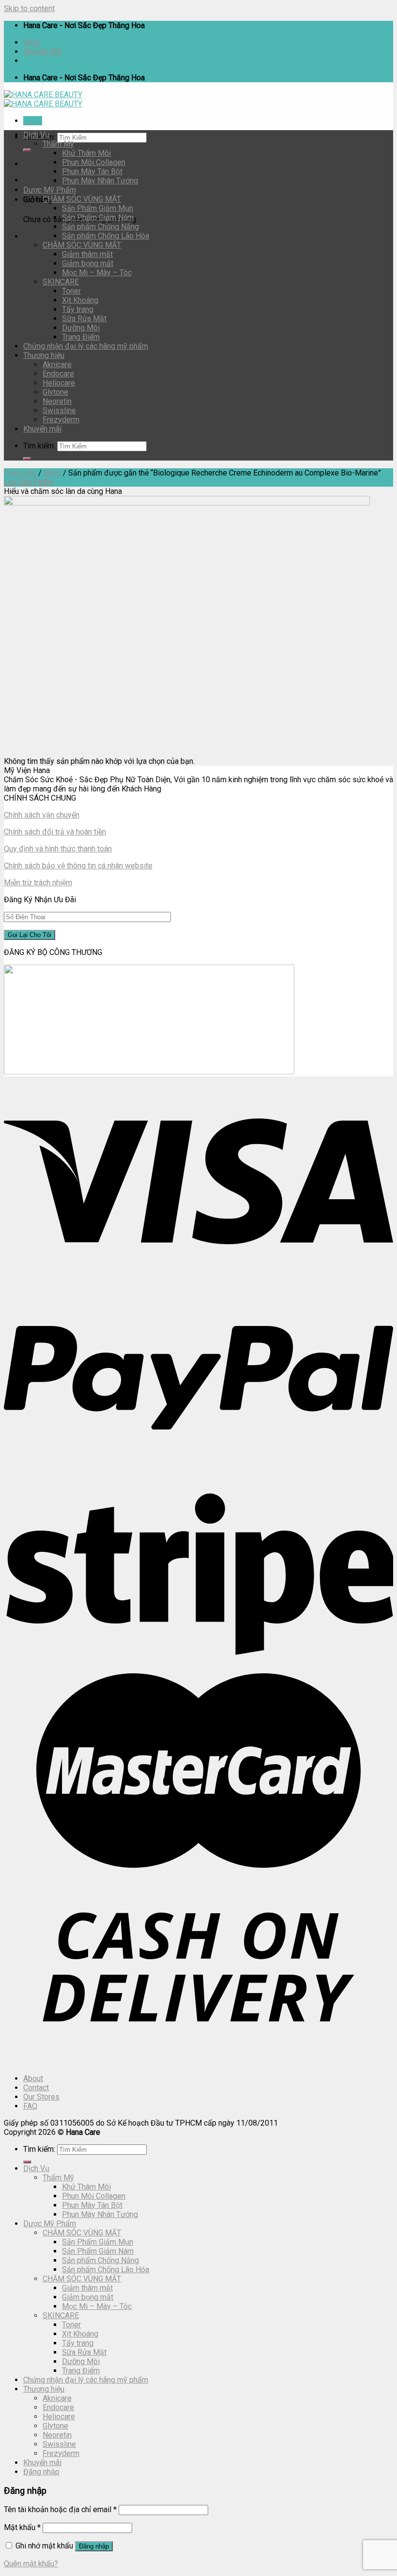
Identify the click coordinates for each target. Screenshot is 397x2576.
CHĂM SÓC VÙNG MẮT (82, 245)
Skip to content (29, 8)
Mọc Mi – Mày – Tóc (97, 273)
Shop (32, 42)
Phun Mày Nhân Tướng (100, 181)
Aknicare (57, 365)
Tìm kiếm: (39, 446)
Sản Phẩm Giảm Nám (98, 217)
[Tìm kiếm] (27, 150)
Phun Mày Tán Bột (92, 171)
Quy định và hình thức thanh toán (58, 849)
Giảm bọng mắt (88, 263)
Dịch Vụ (36, 135)
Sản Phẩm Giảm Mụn (98, 208)
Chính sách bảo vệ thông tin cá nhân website (78, 866)
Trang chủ (20, 473)
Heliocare (59, 383)
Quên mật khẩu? (31, 2564)
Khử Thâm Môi (86, 153)
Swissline (59, 410)
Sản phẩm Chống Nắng (100, 227)
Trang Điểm (81, 337)
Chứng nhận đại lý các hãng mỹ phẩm (86, 346)
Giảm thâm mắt (87, 254)
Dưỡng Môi (81, 328)
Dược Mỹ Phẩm (50, 190)
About (33, 2078)
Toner (71, 291)
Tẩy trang (78, 309)
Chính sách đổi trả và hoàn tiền (55, 832)
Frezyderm (61, 420)
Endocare (58, 374)
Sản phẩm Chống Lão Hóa (106, 236)
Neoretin (57, 401)
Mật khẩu (22, 2527)
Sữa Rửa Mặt (84, 319)
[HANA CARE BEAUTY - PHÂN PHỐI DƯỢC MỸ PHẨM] (43, 99)
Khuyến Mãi (43, 52)
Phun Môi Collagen (94, 162)
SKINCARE (61, 282)
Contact (36, 2088)
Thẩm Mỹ (58, 144)
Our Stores (41, 2097)
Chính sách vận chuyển (42, 815)
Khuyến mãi (42, 429)
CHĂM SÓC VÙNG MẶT (82, 199)
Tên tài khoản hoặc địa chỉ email (60, 2509)
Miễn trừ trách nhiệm (38, 883)
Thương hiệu (44, 355)
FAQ (30, 2106)
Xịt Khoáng (80, 300)
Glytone (55, 392)
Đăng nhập (94, 2546)
